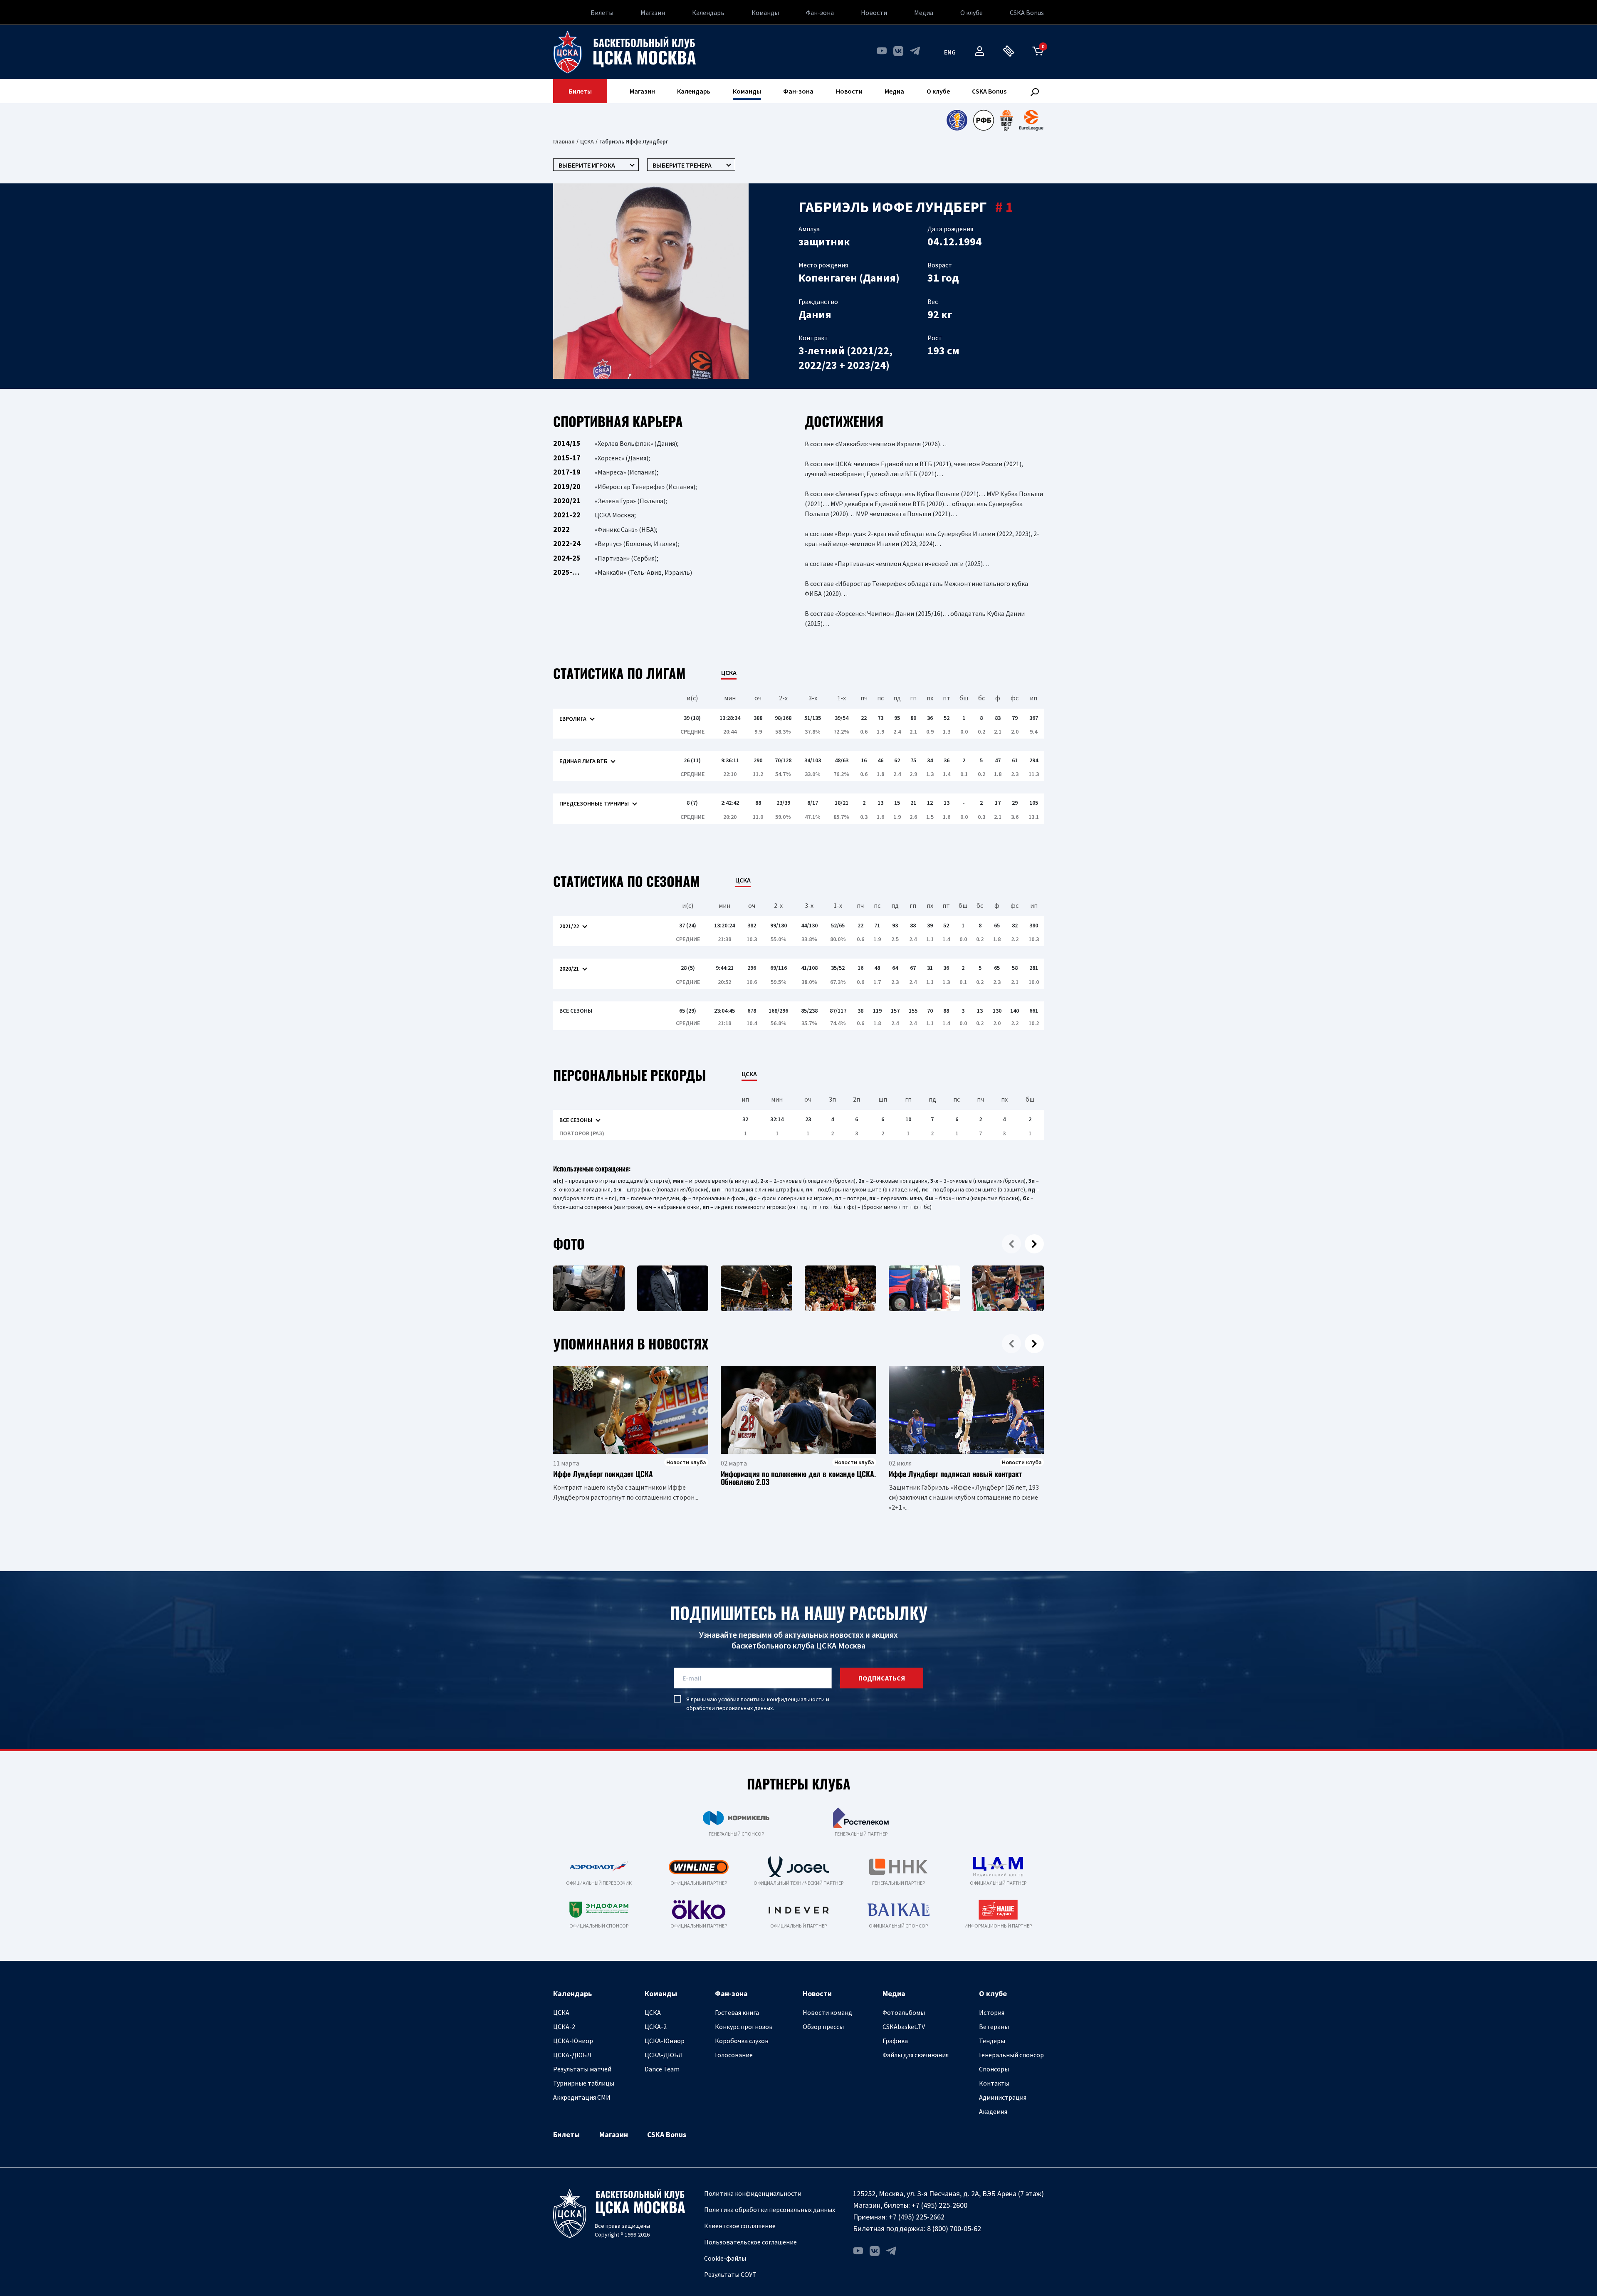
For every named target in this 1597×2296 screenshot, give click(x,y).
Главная (564, 141)
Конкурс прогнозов (744, 2027)
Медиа (924, 12)
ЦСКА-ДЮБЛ (572, 2055)
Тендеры (992, 2041)
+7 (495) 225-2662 (917, 2217)
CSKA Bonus (1027, 12)
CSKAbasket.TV (904, 2027)
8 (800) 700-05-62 (954, 2228)
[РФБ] (984, 120)
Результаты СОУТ (730, 2274)
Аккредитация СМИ (582, 2097)
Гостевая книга (737, 2012)
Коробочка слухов (742, 2041)
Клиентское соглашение (740, 2226)
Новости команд (827, 2012)
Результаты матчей (582, 2069)
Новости (874, 12)
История (992, 2012)
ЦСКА (587, 141)
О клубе (972, 12)
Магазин (653, 12)
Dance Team (662, 2069)
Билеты (602, 12)
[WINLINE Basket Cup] (1007, 120)
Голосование (734, 2055)
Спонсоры (994, 2069)
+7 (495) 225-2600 (939, 2205)
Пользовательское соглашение (750, 2242)
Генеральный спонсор (1011, 2055)
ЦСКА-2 (564, 2027)
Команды (765, 12)
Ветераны (994, 2027)
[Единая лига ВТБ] (957, 120)
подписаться (882, 1678)
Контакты (994, 2083)
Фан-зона (820, 12)
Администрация (1003, 2097)
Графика (895, 2041)
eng (950, 52)
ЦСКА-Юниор (573, 2041)
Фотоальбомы (904, 2012)
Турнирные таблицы (584, 2083)
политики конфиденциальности (783, 1699)
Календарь (708, 12)
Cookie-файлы (725, 2258)
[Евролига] (1031, 120)
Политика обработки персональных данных (770, 2209)
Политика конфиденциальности (753, 2193)
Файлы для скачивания (916, 2055)
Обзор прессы (823, 2027)
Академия (993, 2111)
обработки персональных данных (729, 1708)
